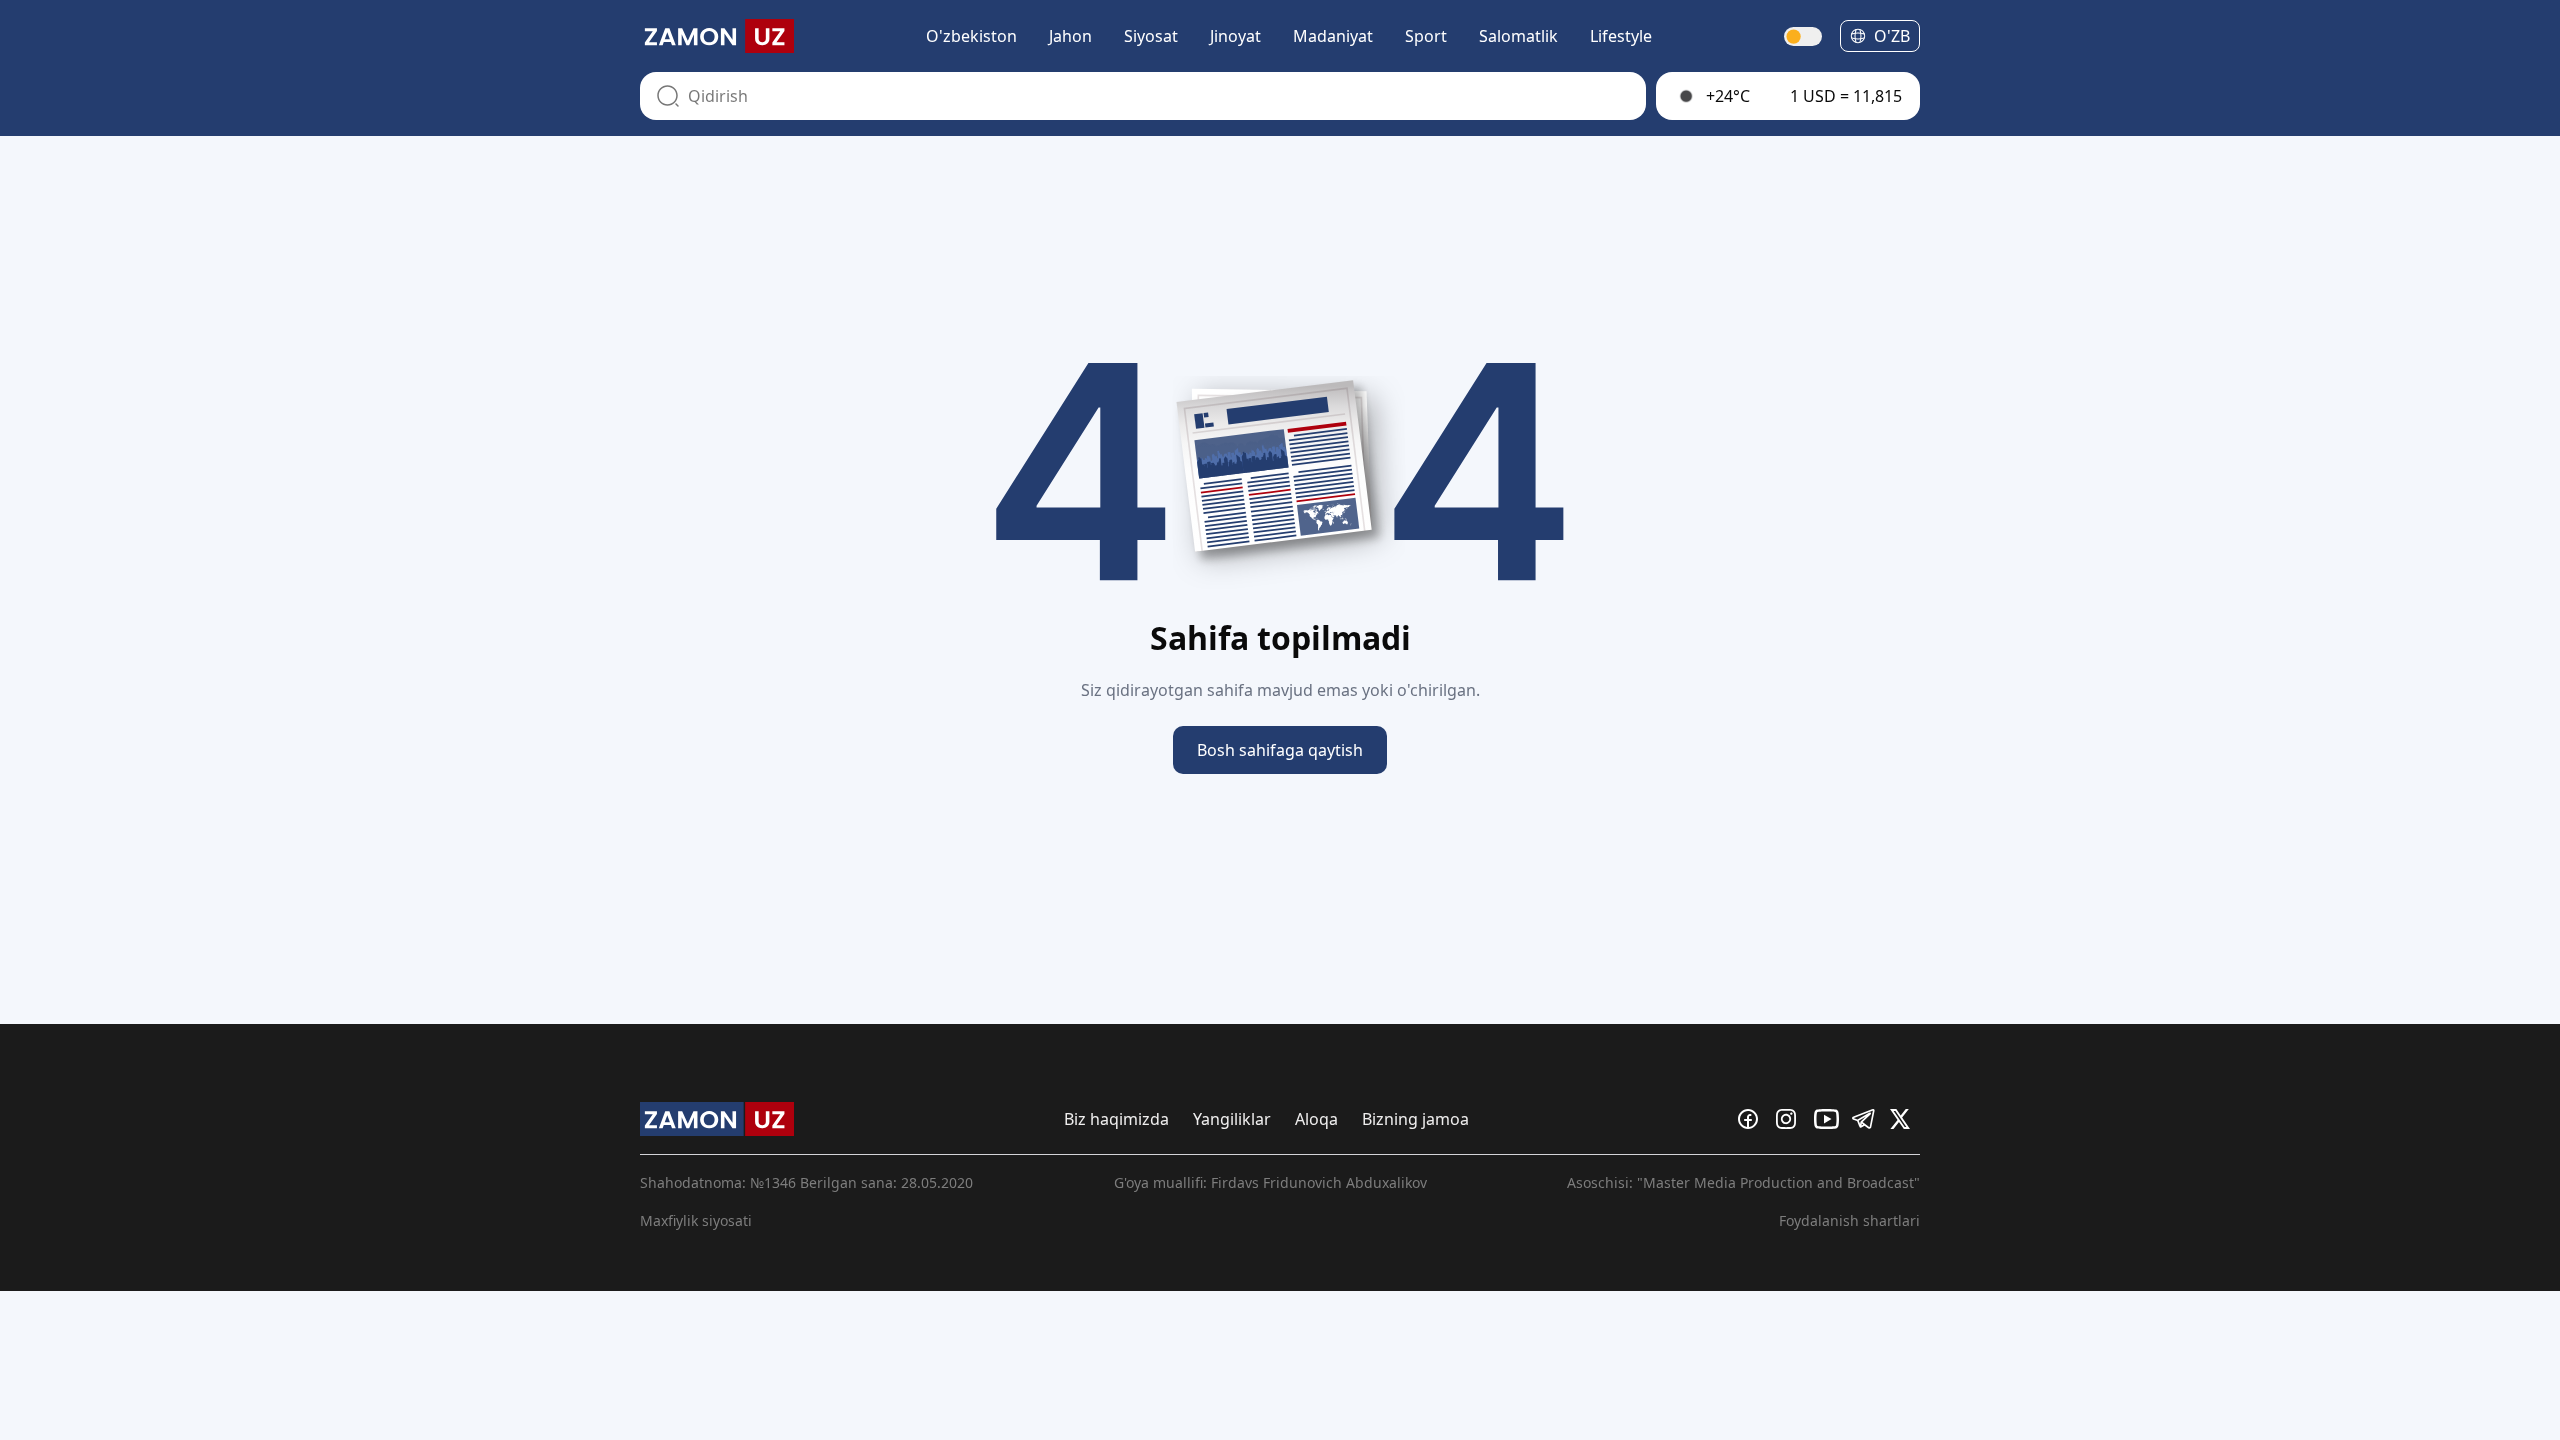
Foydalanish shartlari (1849, 1220)
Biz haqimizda (1116, 1119)
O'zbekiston (971, 36)
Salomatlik (1518, 36)
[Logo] (717, 36)
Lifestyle (1621, 36)
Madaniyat (1333, 36)
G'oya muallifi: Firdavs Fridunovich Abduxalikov (1270, 1182)
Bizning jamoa (1415, 1119)
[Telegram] (1867, 1119)
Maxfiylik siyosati (696, 1220)
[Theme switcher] (1804, 36)
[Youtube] (1829, 1119)
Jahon (1070, 36)
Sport (1426, 36)
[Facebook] (1753, 1119)
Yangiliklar (1232, 1119)
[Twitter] (1905, 1119)
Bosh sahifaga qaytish (1280, 750)
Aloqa (1316, 1119)
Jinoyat (1235, 36)
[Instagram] (1791, 1119)
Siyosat (1151, 36)
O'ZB (1892, 36)
